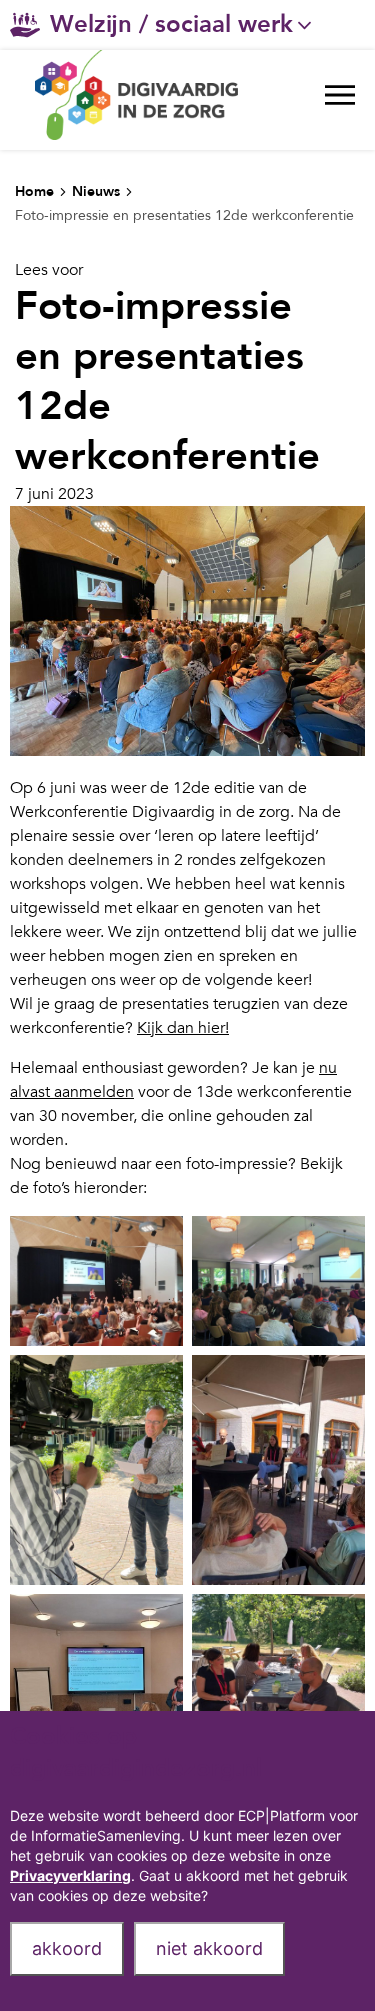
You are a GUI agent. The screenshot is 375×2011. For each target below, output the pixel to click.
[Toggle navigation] (340, 100)
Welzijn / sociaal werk (171, 24)
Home (34, 191)
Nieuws (96, 191)
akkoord (67, 1948)
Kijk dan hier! (183, 1028)
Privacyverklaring (70, 1875)
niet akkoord (209, 1948)
